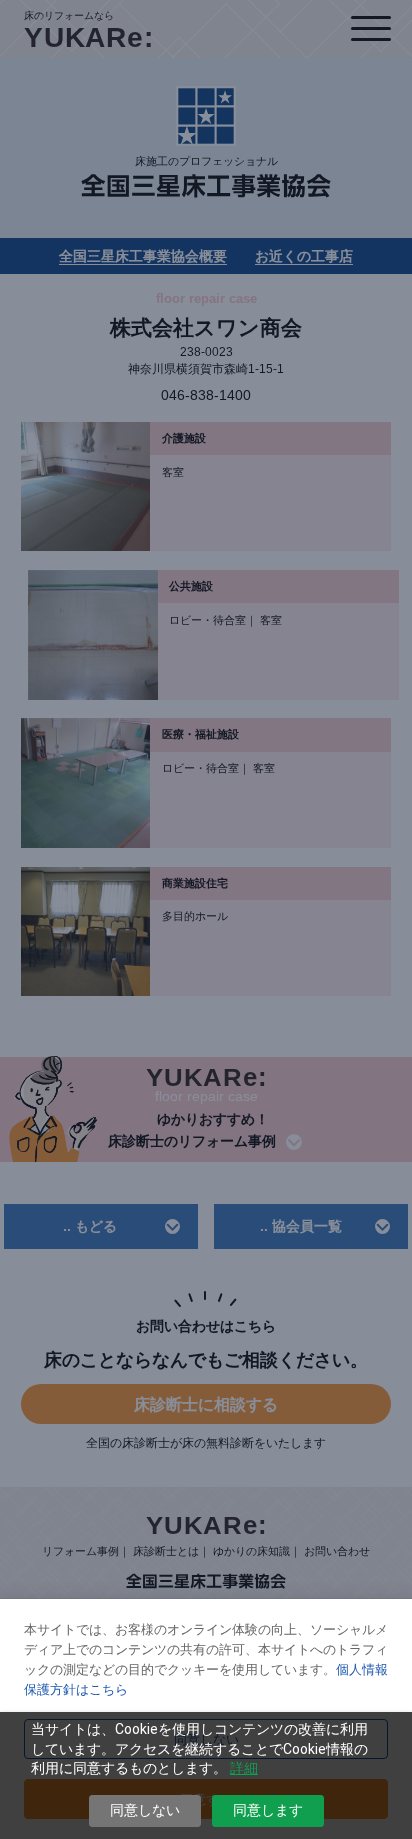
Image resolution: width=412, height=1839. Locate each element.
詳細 (244, 1768)
